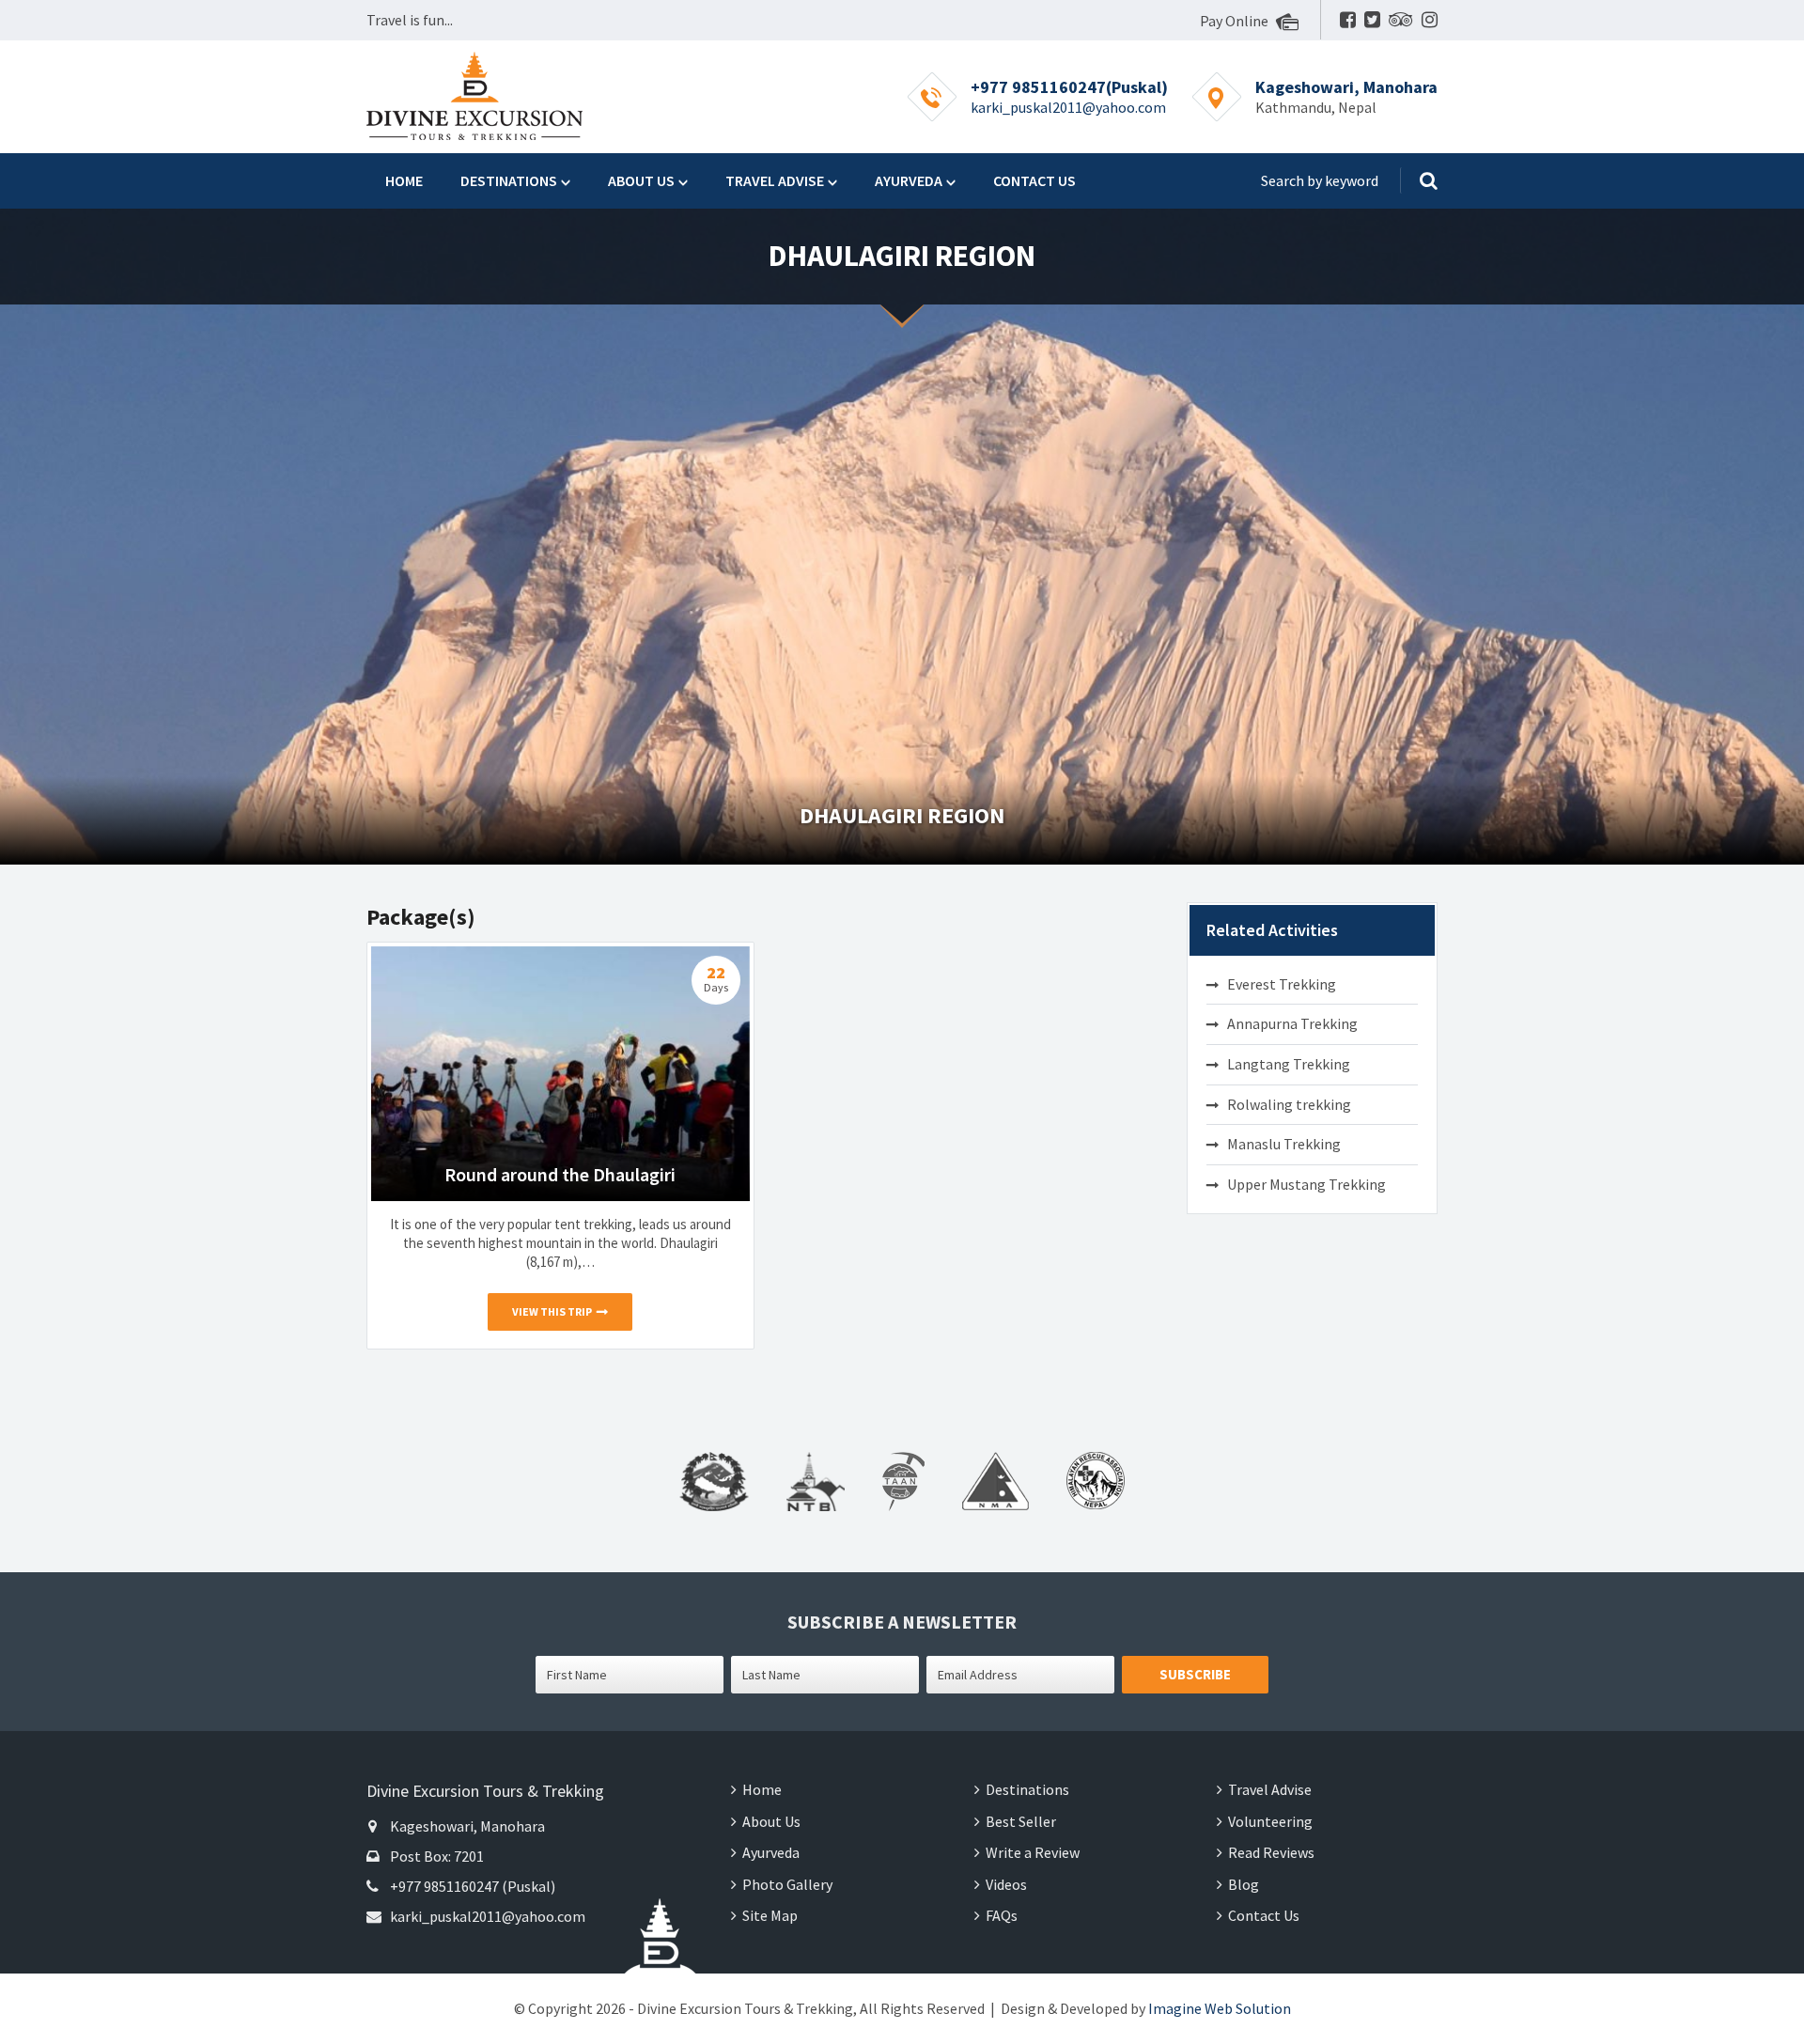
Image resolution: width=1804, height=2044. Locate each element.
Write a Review (1033, 1852)
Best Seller (1021, 1821)
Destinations (509, 180)
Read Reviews (1271, 1852)
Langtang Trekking (1289, 1064)
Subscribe (1195, 1674)
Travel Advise (775, 180)
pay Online (1236, 21)
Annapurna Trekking (1292, 1023)
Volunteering (1270, 1821)
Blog (1244, 1884)
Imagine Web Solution (1220, 2008)
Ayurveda (909, 180)
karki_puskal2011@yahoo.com (1068, 107)
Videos (1006, 1884)
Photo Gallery (787, 1884)
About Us (641, 180)
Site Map (770, 1915)
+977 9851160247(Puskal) (1069, 87)
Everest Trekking (1282, 984)
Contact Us (1034, 180)
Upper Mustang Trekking (1306, 1184)
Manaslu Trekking (1284, 1144)
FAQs (1002, 1915)
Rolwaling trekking (1289, 1104)
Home (404, 180)
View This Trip (552, 1311)
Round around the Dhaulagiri (560, 1174)
